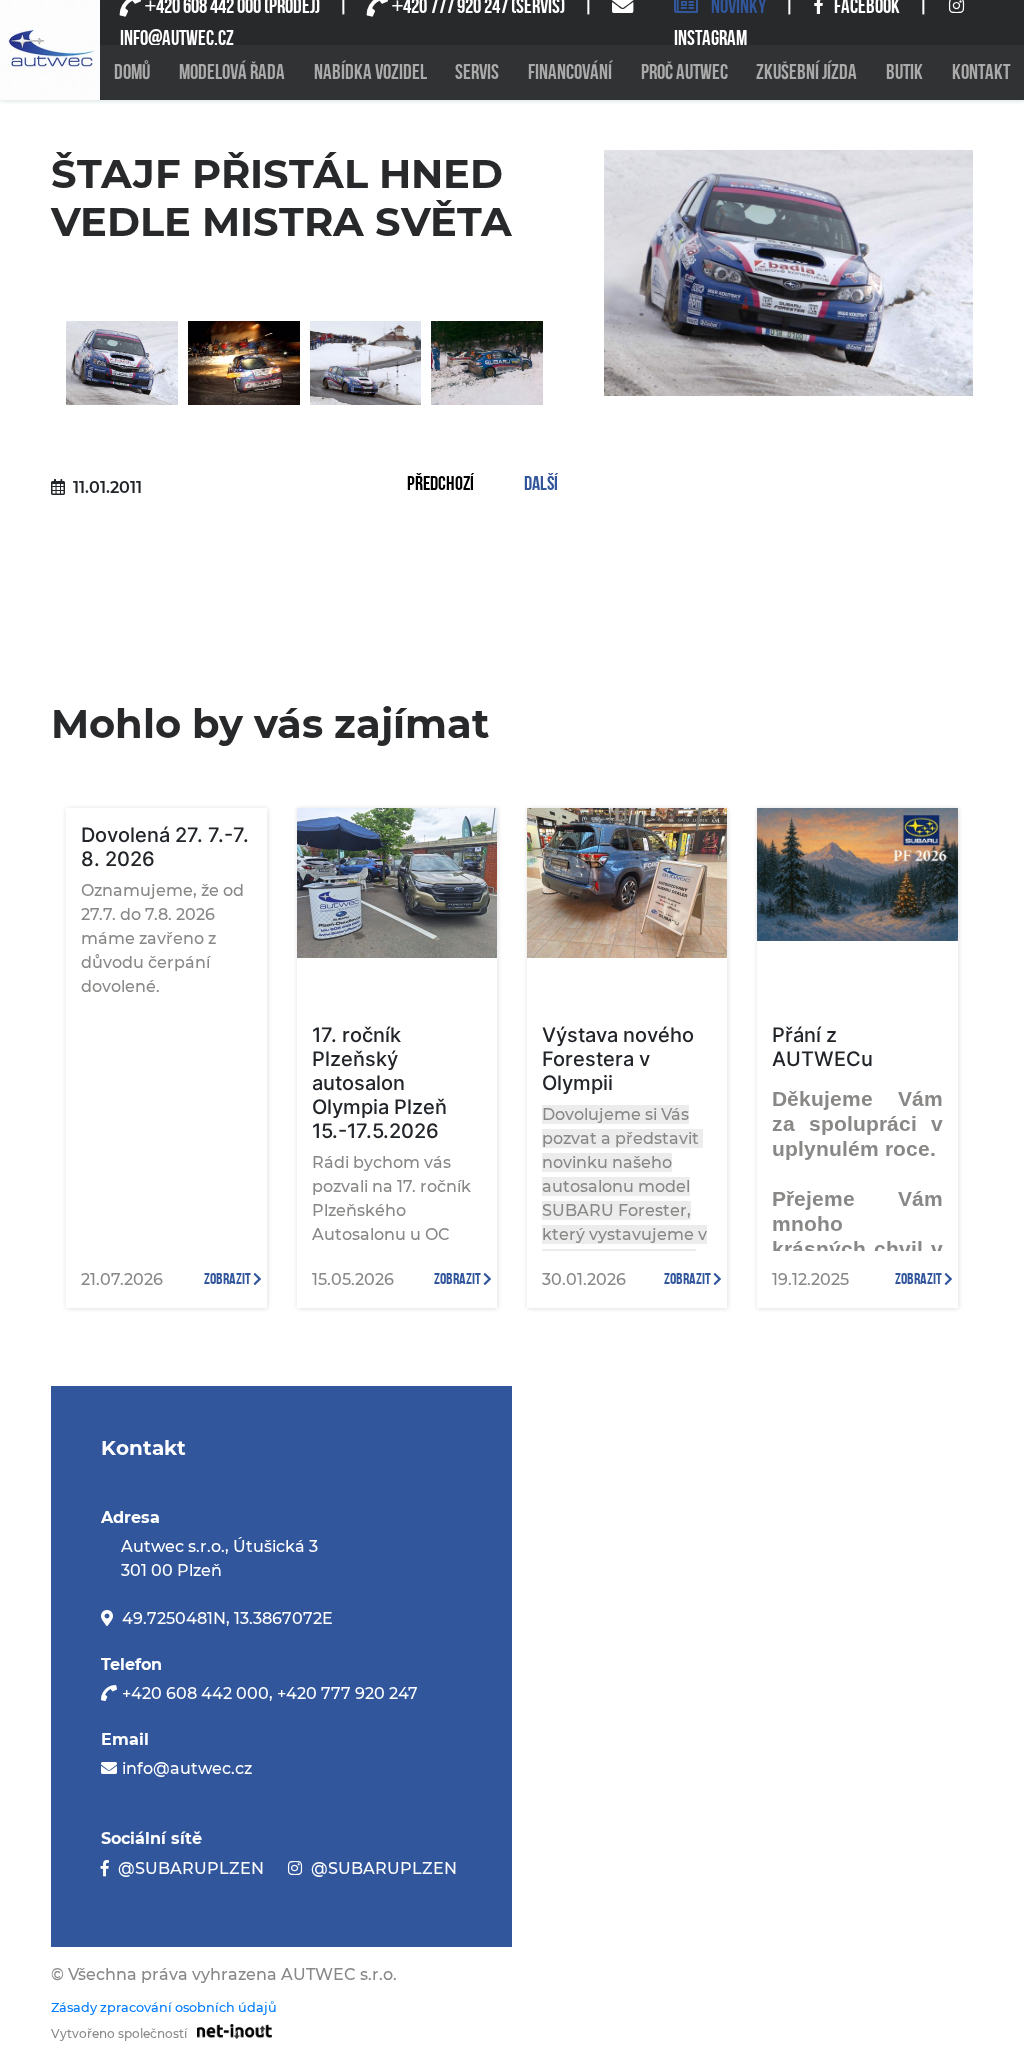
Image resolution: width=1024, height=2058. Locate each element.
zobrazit (228, 1279)
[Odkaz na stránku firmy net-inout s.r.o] (229, 2030)
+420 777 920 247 (347, 1693)
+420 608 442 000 (195, 1693)
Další (541, 485)
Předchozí (440, 485)
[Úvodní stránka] (50, 50)
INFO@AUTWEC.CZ (177, 38)
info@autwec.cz (187, 1768)
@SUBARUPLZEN (191, 1868)
